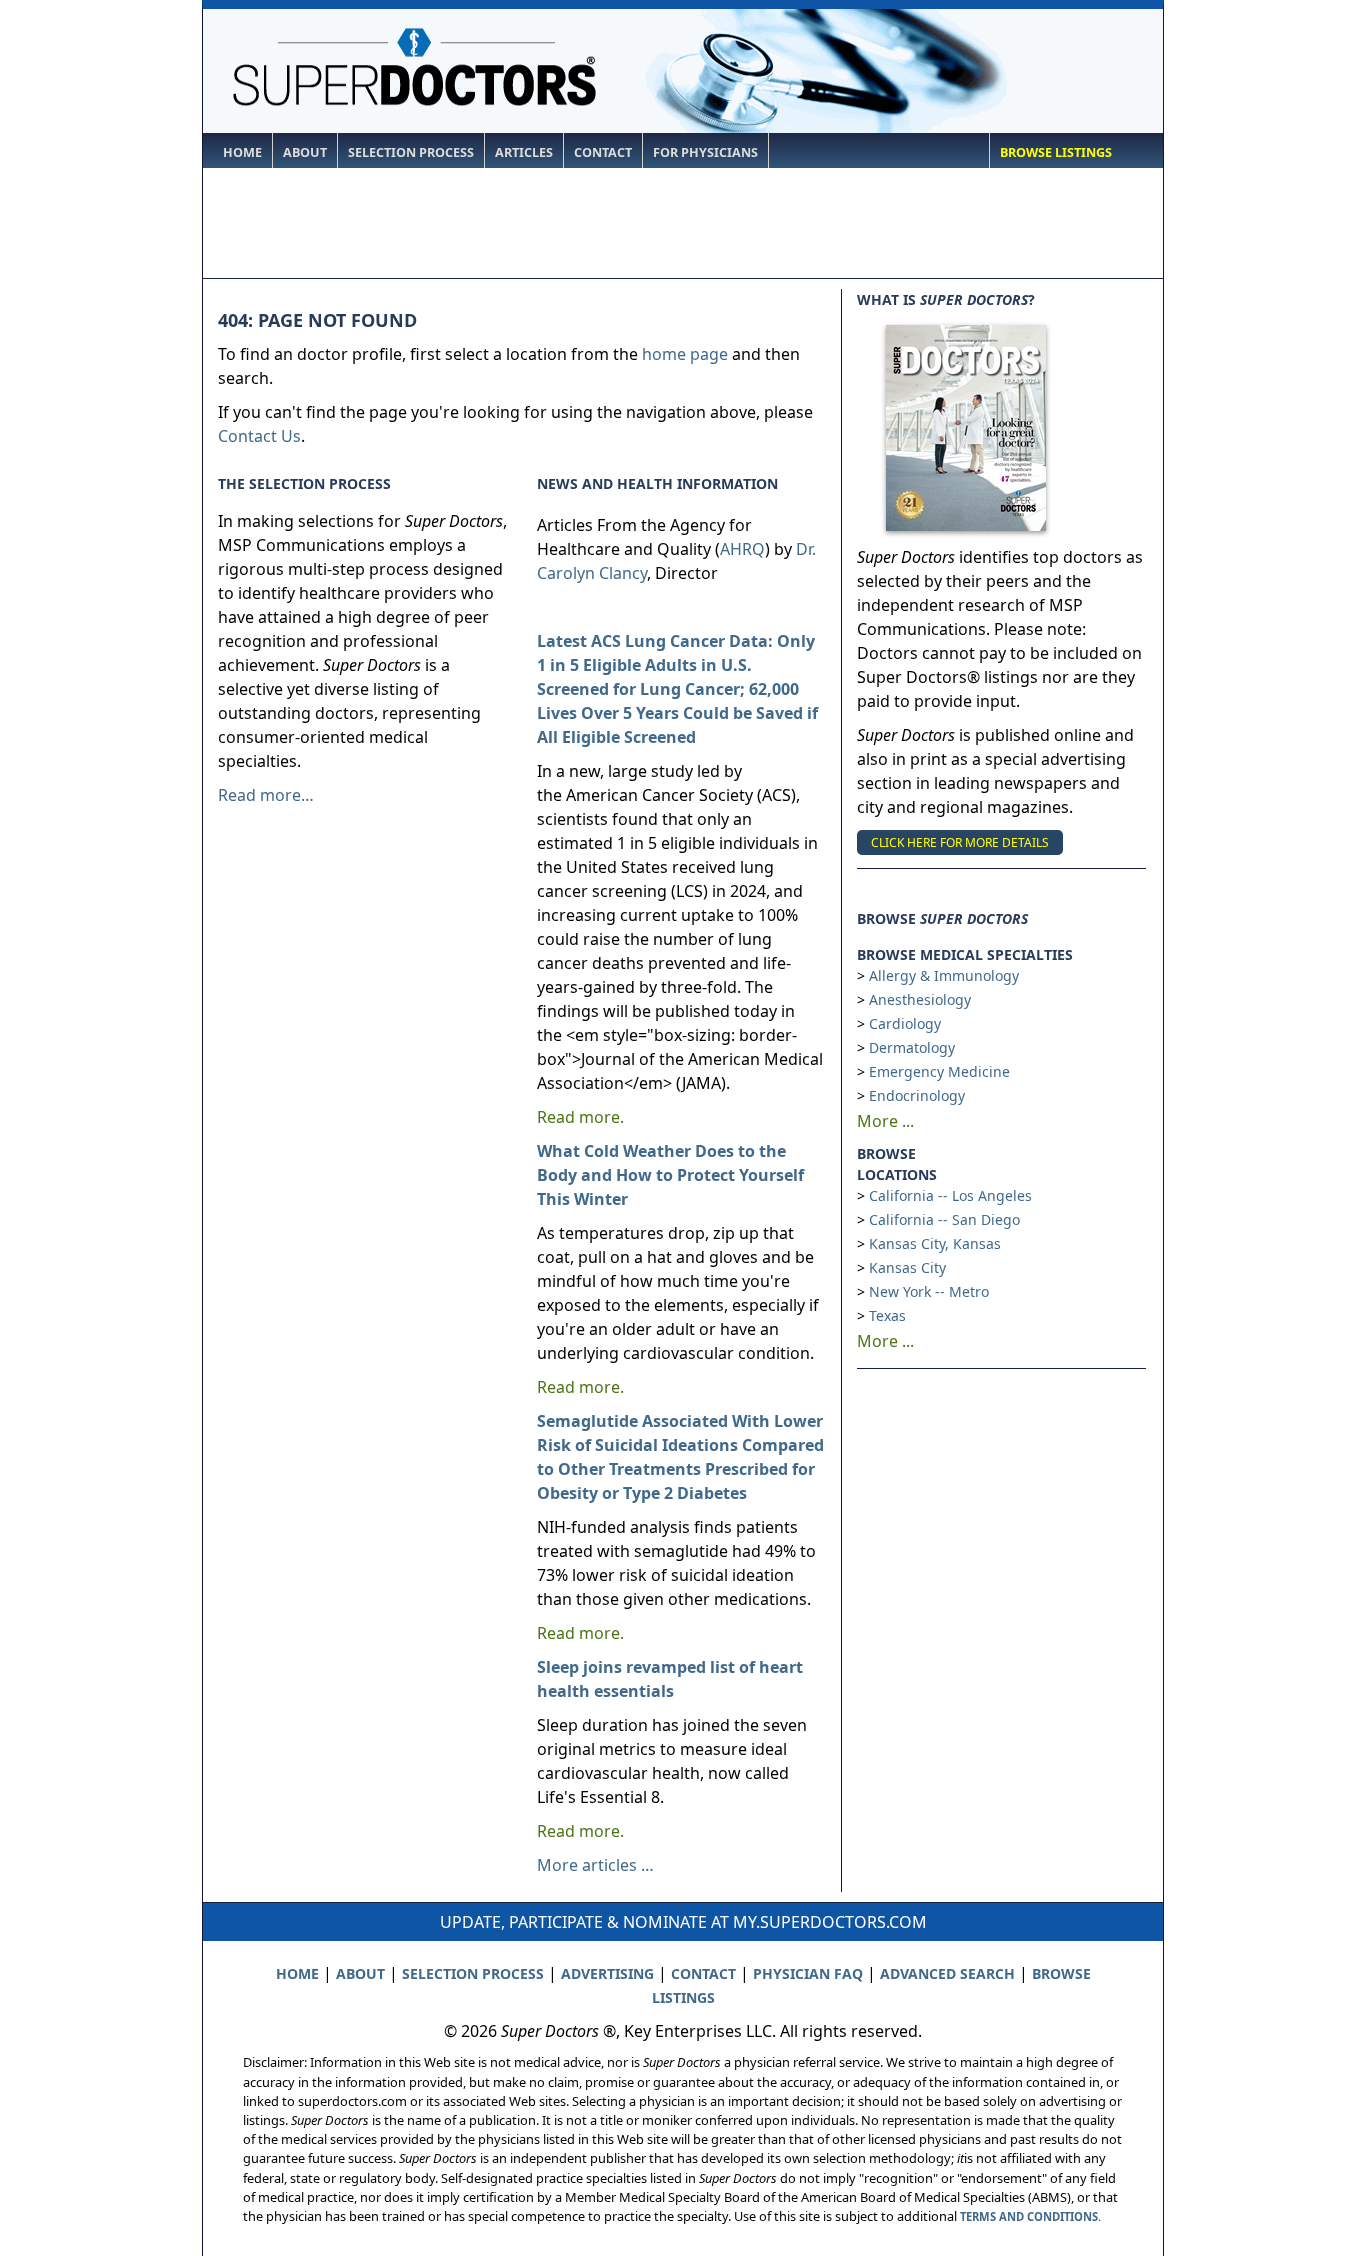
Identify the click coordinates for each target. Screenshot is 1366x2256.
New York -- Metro (929, 1291)
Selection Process (411, 152)
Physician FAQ (808, 1973)
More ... (885, 1121)
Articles (524, 152)
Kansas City (907, 1267)
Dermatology (912, 1047)
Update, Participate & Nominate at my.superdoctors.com (683, 1922)
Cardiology (905, 1023)
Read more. (580, 1117)
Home (242, 152)
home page (685, 354)
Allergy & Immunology (944, 975)
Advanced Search (947, 1973)
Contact (603, 152)
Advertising (607, 1973)
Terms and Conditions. (1030, 2216)
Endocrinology (917, 1095)
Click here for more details (960, 842)
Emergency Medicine (939, 1071)
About (305, 152)
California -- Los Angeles (950, 1195)
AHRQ (742, 549)
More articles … (595, 1865)
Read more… (266, 795)
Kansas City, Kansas (935, 1243)
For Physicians (705, 152)
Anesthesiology (920, 999)
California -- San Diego (944, 1219)
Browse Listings (1056, 152)
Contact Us (259, 436)
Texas (887, 1315)
